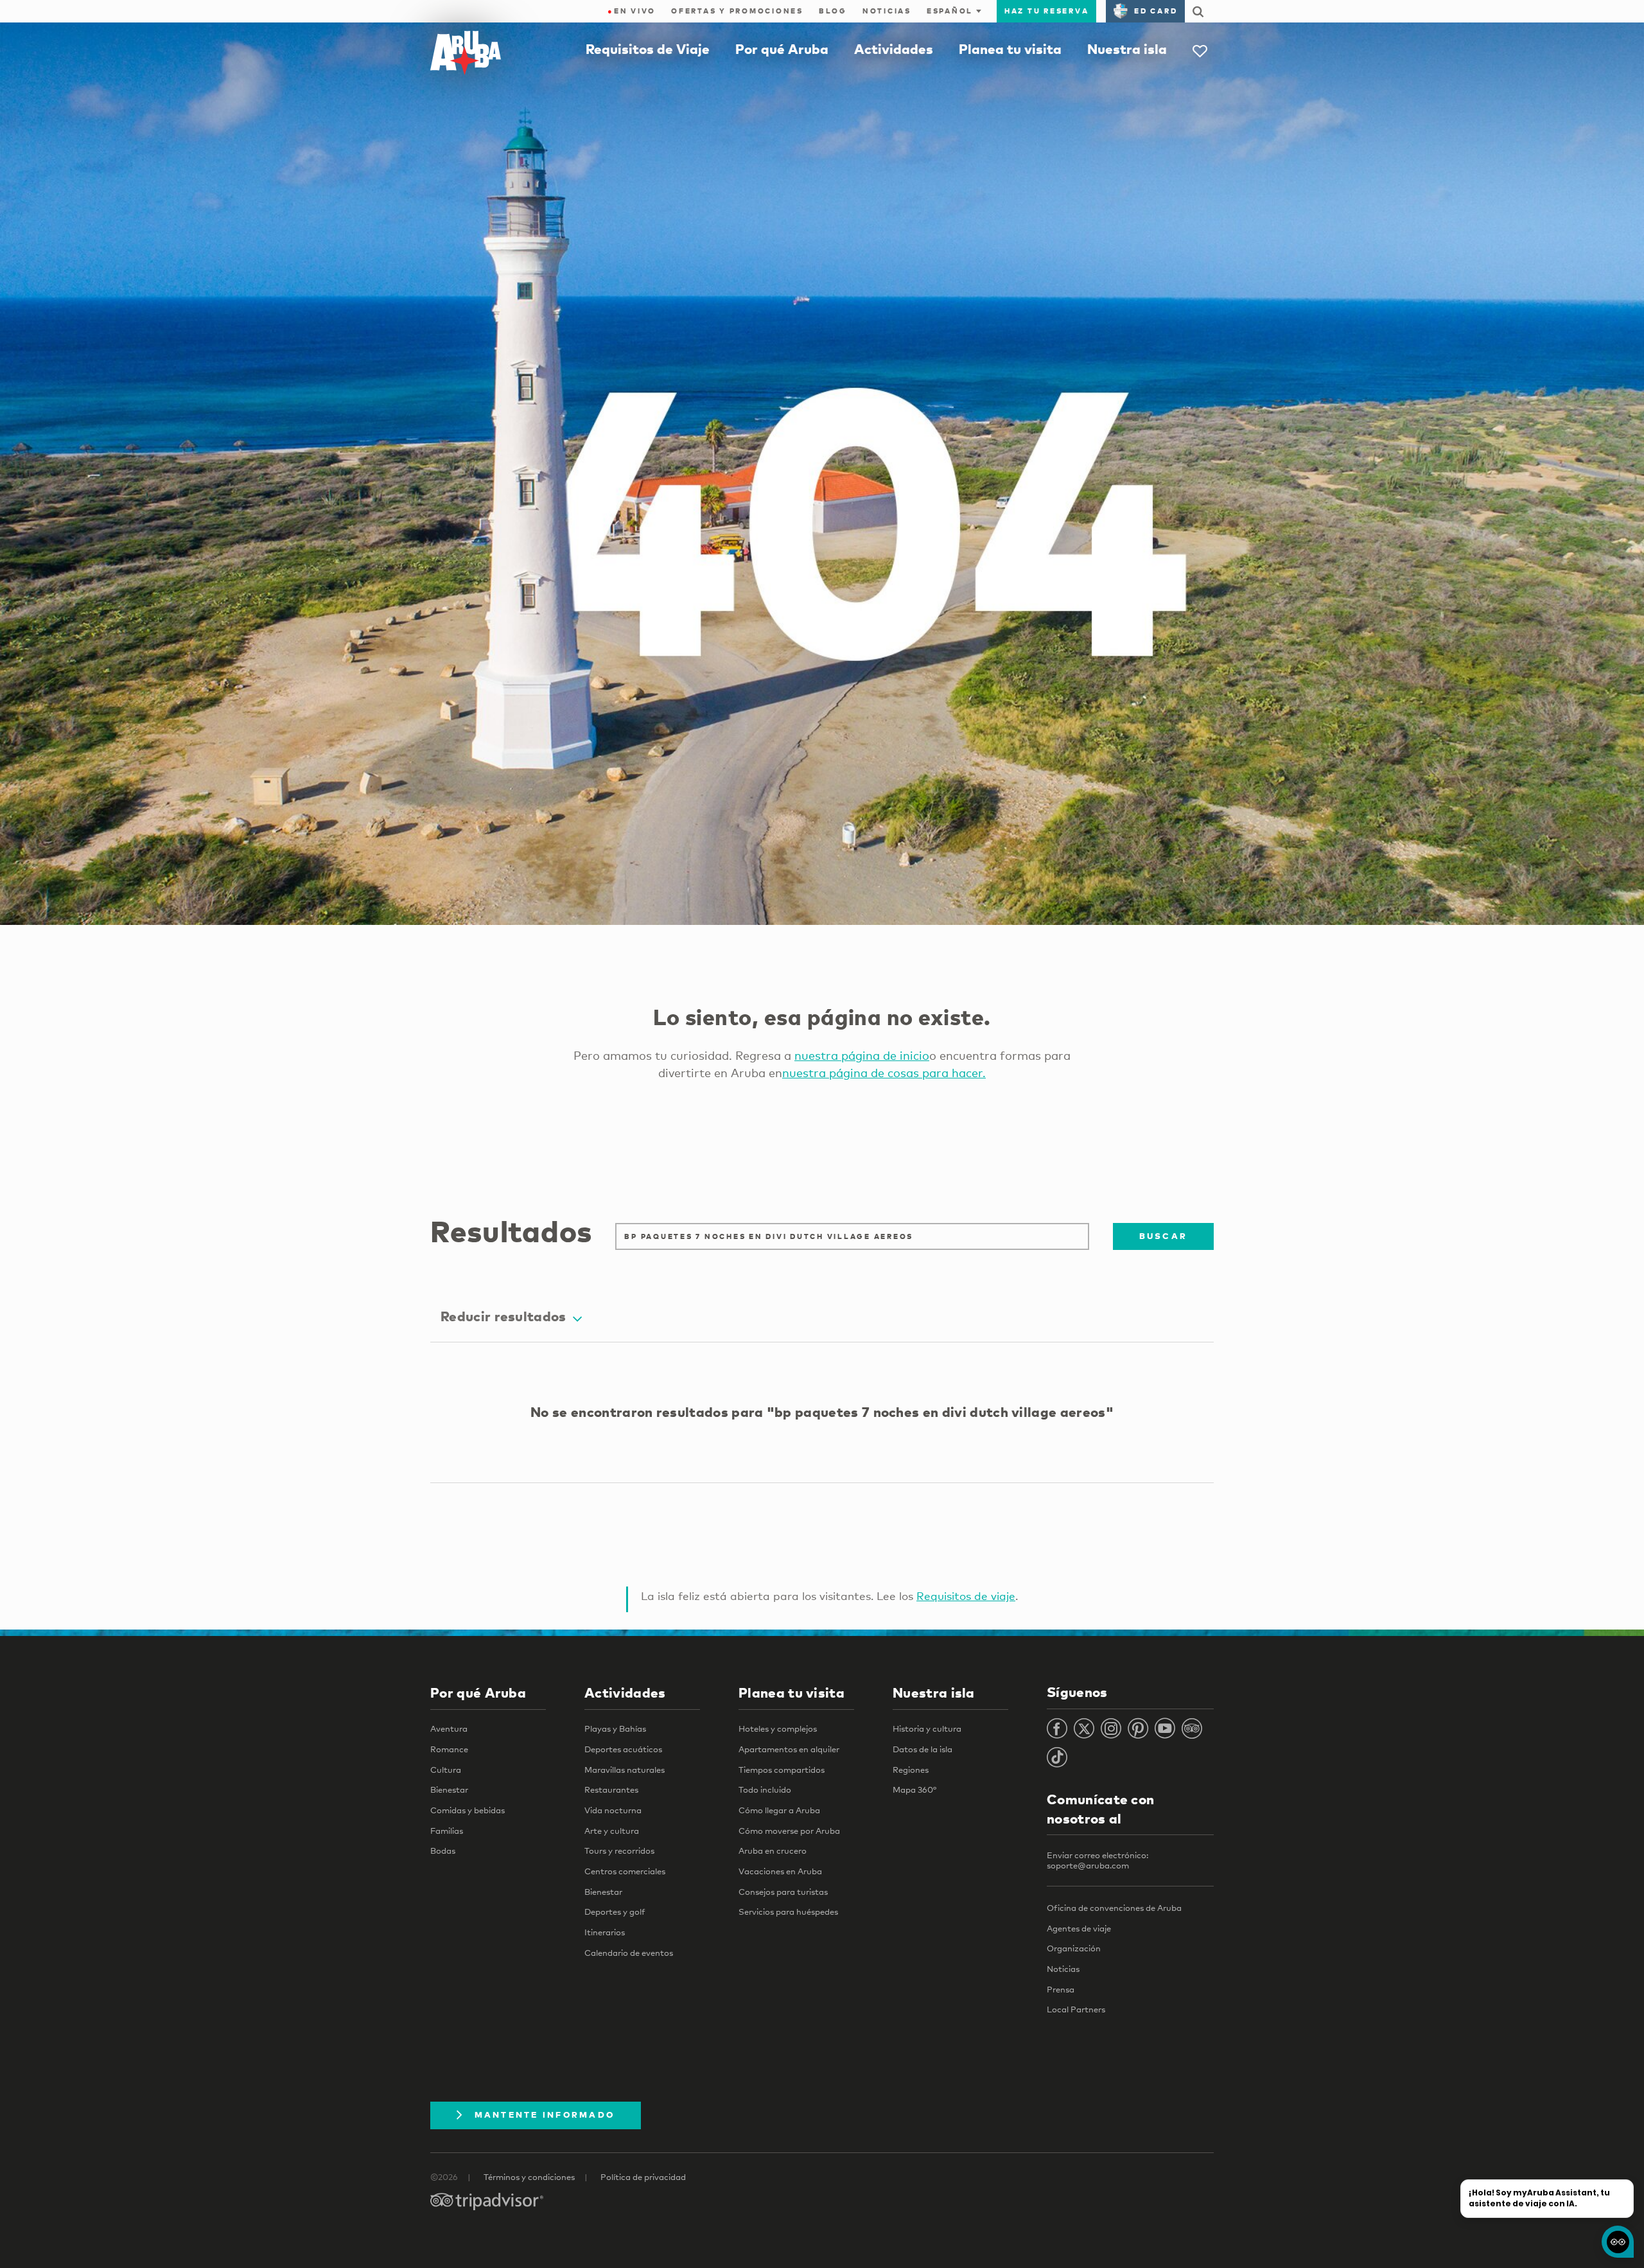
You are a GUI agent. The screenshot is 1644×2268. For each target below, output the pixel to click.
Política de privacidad (643, 2177)
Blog (833, 11)
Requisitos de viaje (966, 1596)
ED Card (1156, 11)
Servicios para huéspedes (788, 1912)
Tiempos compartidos (782, 1770)
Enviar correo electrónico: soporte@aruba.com (1097, 1860)
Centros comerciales (625, 1871)
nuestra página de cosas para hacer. (884, 1073)
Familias (447, 1831)
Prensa (1061, 1989)
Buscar (1164, 1236)
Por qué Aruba (782, 49)
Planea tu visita (1010, 49)
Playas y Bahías (615, 1728)
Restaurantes (611, 1789)
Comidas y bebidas (468, 1810)
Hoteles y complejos (778, 1728)
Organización (1074, 1948)
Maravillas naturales (625, 1770)
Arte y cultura (612, 1831)
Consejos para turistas (783, 1892)
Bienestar (449, 1789)
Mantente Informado (545, 2114)
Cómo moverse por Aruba (789, 1831)
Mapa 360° (914, 1789)
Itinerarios (605, 1932)
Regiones (911, 1770)
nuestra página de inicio (862, 1055)
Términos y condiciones (529, 2177)
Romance (449, 1749)
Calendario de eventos (629, 1953)
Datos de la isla (923, 1749)
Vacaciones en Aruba (780, 1871)
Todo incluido (765, 1789)
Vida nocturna (613, 1810)
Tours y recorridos (619, 1850)
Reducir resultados (503, 1316)
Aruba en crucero (773, 1850)
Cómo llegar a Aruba (779, 1810)
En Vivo (632, 11)
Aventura (449, 1728)
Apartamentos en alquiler (789, 1749)
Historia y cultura (927, 1728)
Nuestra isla (1127, 49)
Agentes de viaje (1079, 1928)
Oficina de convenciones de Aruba (1114, 1908)
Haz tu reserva (1047, 11)
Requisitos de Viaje (648, 49)
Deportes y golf (615, 1912)
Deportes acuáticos (623, 1749)
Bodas (443, 1850)
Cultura (446, 1770)
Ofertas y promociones (737, 11)
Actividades (894, 49)
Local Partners (1076, 2009)
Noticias (887, 11)
